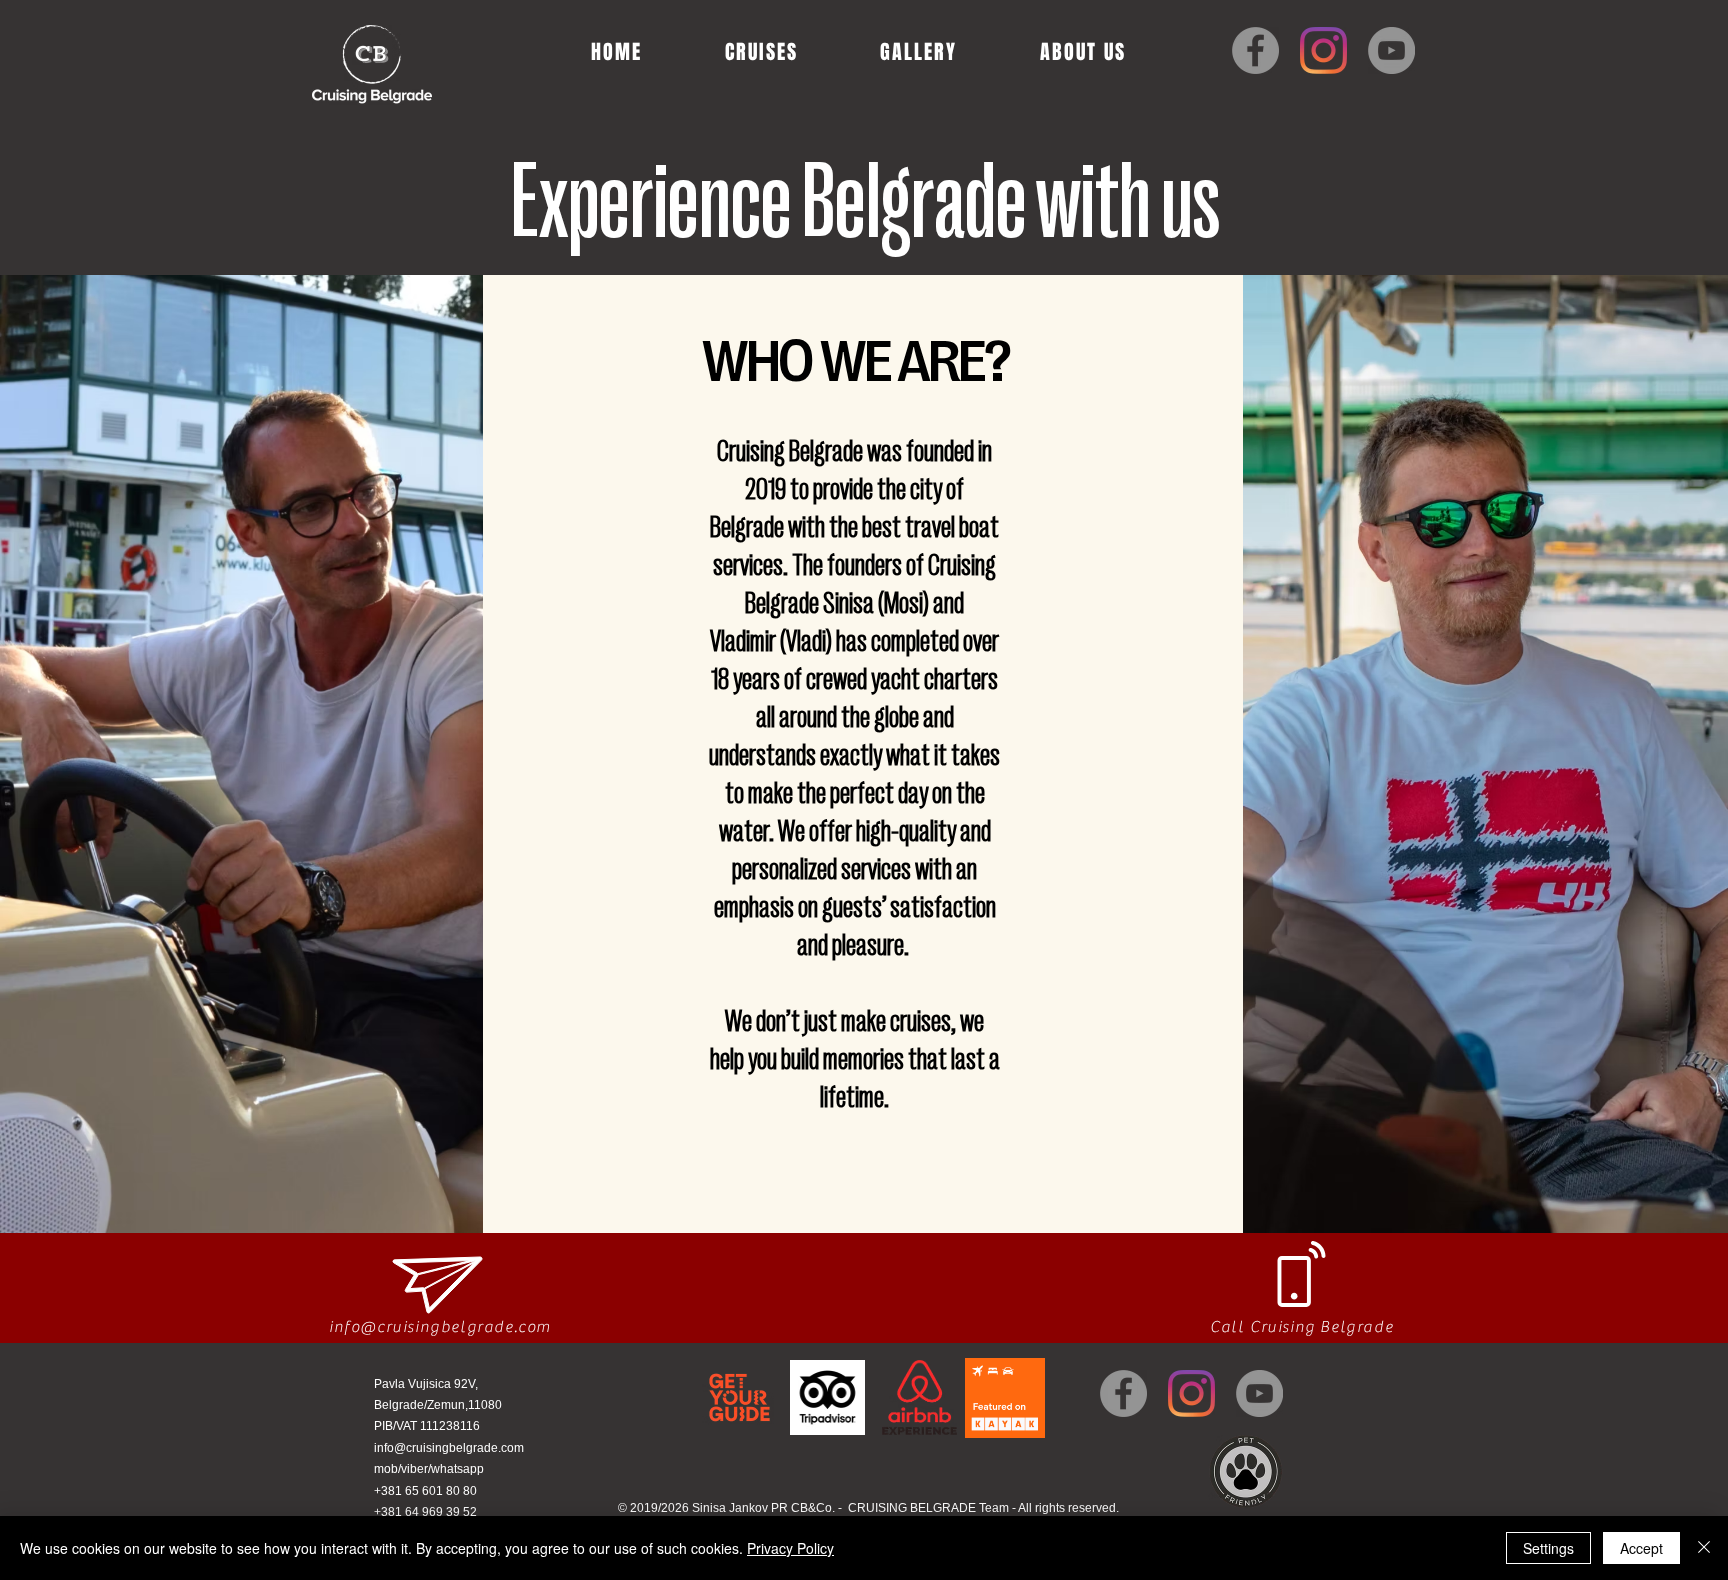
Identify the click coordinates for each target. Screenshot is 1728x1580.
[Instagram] (1323, 50)
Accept (1641, 1548)
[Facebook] (1255, 50)
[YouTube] (1391, 50)
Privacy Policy (790, 1548)
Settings (1548, 1548)
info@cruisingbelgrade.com (440, 1327)
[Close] (1704, 1548)
